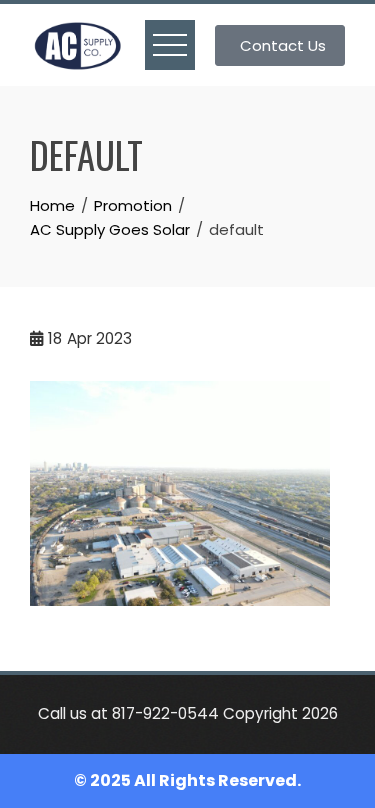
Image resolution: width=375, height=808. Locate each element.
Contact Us (283, 45)
